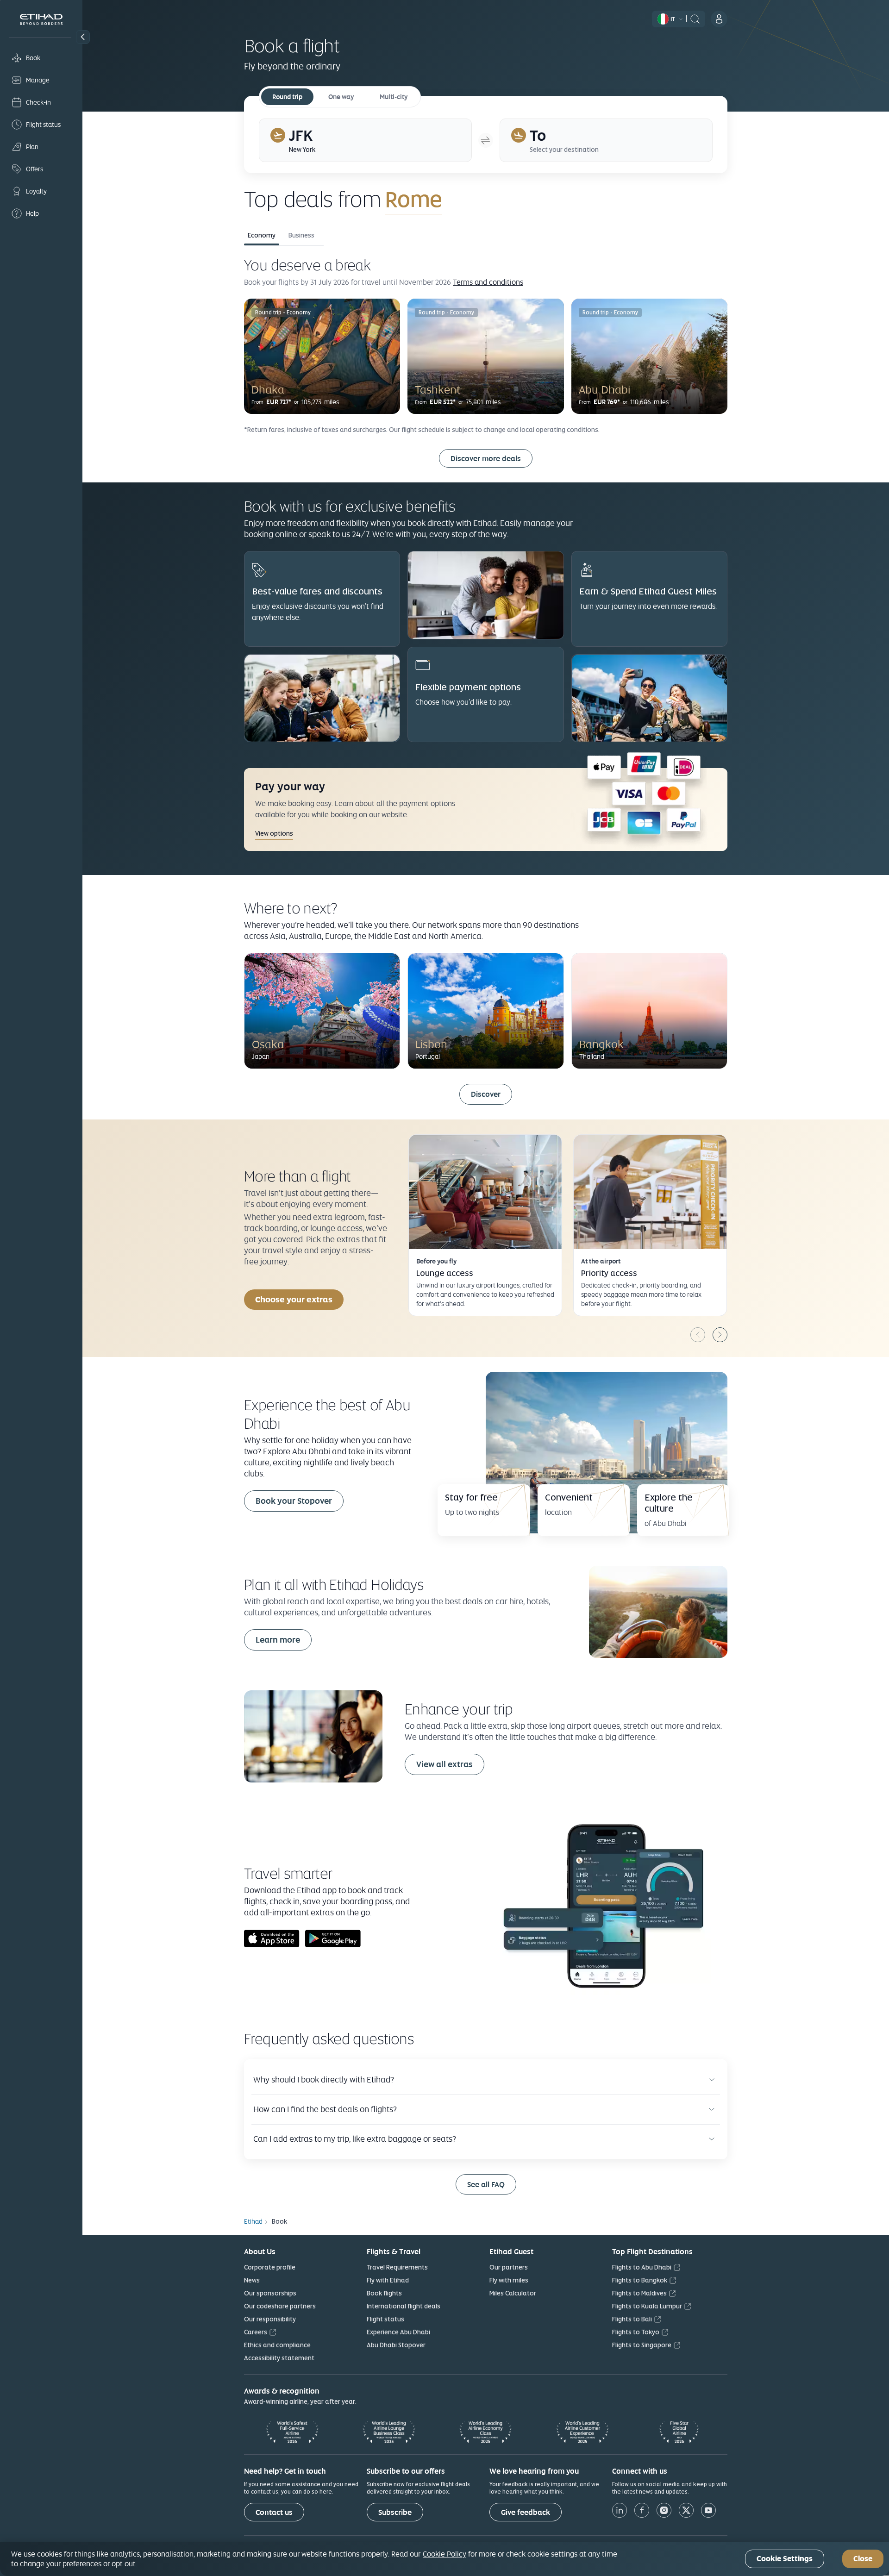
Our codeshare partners (280, 2306)
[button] (83, 37)
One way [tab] (341, 97)
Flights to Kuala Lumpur (647, 2306)
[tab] (365, 140)
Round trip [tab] (287, 97)
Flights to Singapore (642, 2345)
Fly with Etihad (388, 2280)
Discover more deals (486, 459)
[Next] (720, 1335)
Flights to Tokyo (636, 2332)
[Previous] (698, 1335)
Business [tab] (301, 235)
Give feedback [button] (526, 2512)
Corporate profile (270, 2267)
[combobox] (494, 199)
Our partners (509, 2267)
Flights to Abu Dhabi (642, 2267)
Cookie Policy (444, 2554)
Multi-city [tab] (394, 97)
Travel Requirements (397, 2267)
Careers (256, 2332)
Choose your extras (294, 1299)
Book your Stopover (294, 1501)
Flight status (385, 2319)
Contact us (274, 2512)
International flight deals (404, 2306)
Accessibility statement (279, 2358)
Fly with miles (509, 2280)
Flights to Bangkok (640, 2280)
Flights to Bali (632, 2319)
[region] (444, 2559)
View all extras (444, 1764)
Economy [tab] (262, 235)
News (252, 2280)
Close (863, 2559)
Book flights (384, 2293)
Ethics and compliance (277, 2345)
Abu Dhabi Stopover (396, 2345)
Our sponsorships (270, 2293)
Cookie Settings (785, 2559)
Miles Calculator (513, 2293)
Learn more (278, 1640)
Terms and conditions (488, 282)
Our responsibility (270, 2319)
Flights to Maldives (639, 2293)
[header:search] (695, 18)
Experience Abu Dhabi (398, 2332)
